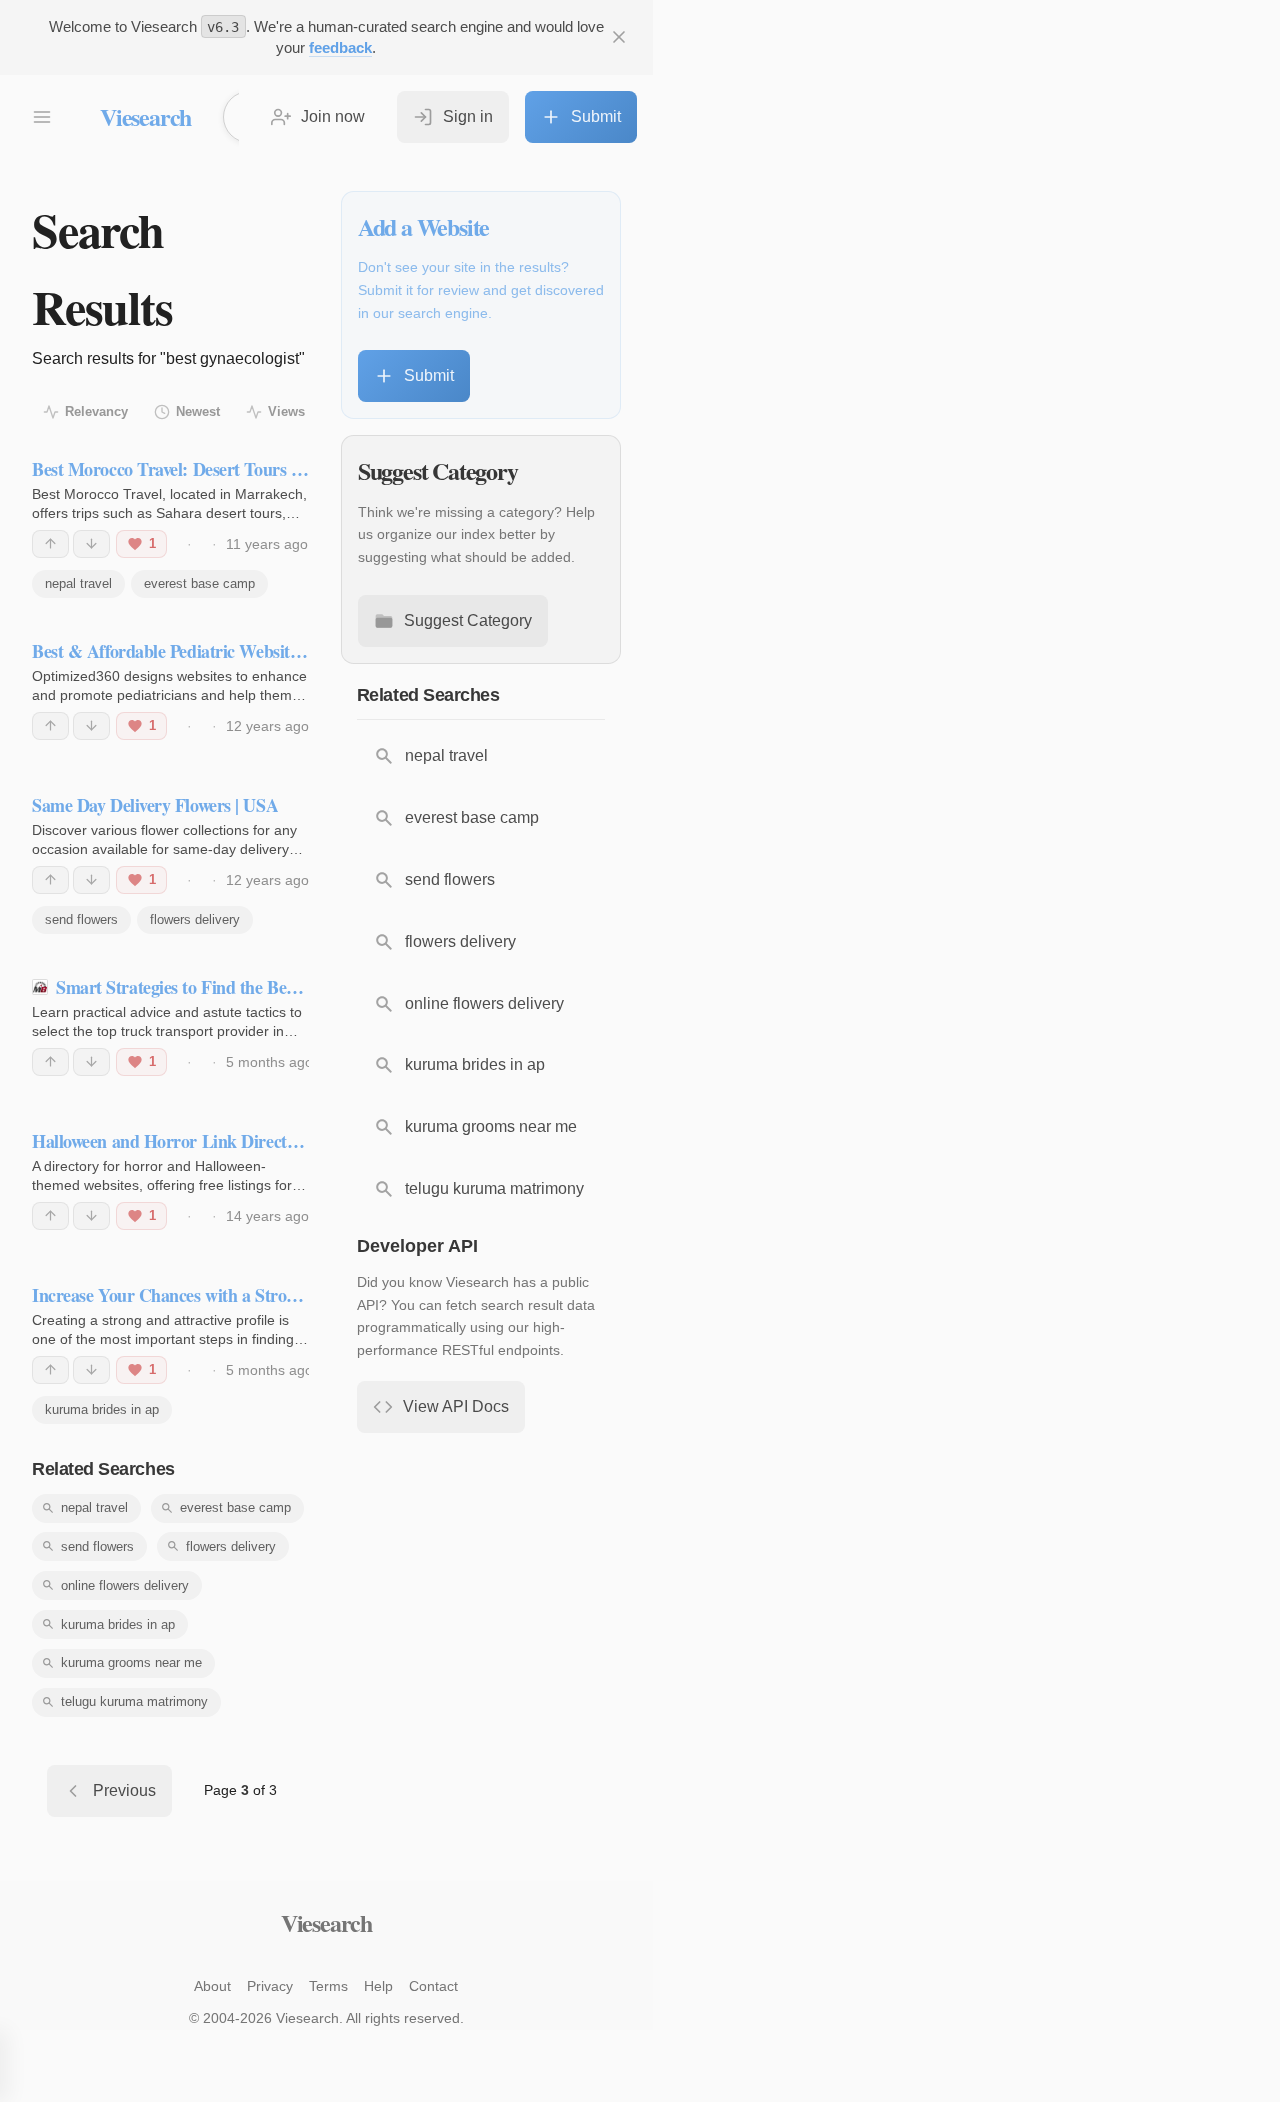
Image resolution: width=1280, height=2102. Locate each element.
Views (286, 411)
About (212, 1986)
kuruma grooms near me (131, 1662)
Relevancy (96, 411)
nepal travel (78, 583)
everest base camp (199, 583)
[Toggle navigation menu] (42, 117)
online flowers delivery (125, 1585)
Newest (198, 411)
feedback (340, 47)
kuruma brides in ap (102, 1409)
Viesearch (145, 116)
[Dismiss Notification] (619, 37)
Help (378, 1986)
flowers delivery (195, 919)
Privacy (270, 1986)
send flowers (81, 919)
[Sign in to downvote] (91, 544)
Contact (433, 1986)
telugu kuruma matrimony (134, 1701)
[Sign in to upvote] (50, 544)
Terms (328, 1986)
